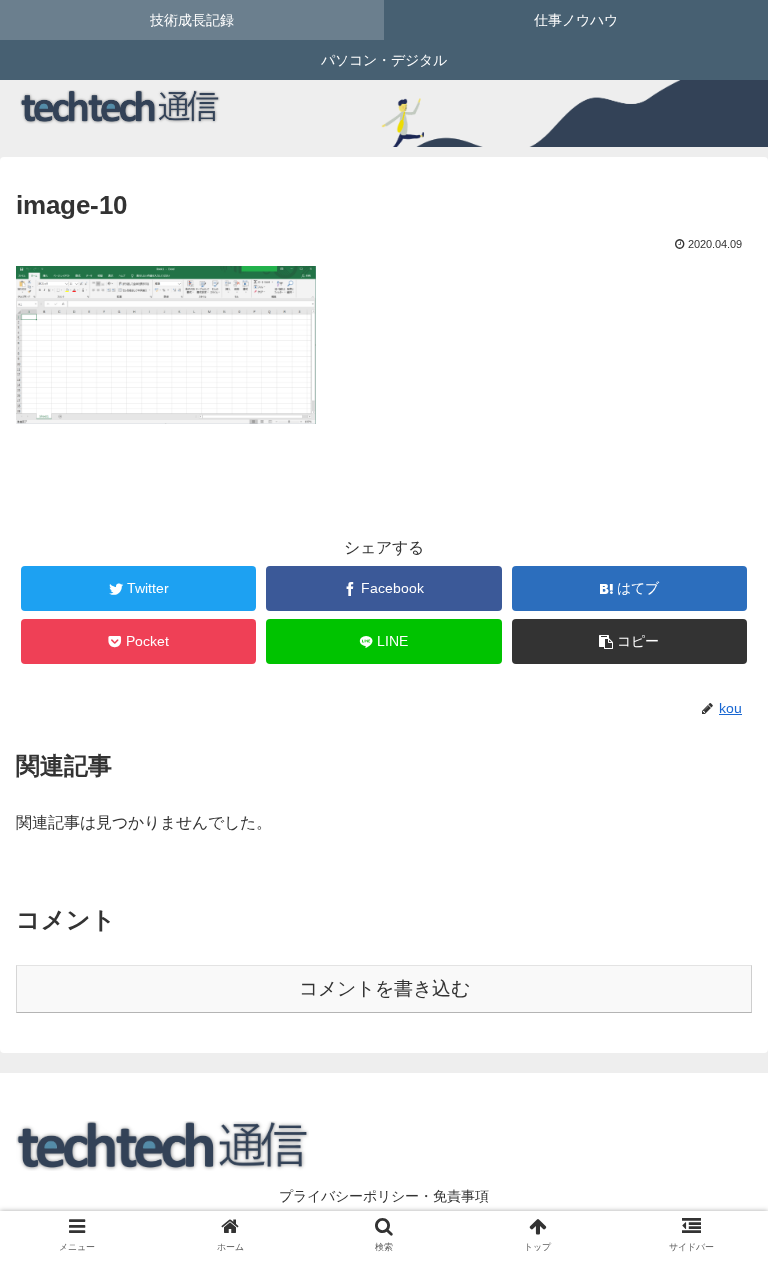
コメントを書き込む (384, 988)
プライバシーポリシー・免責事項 (384, 1196)
